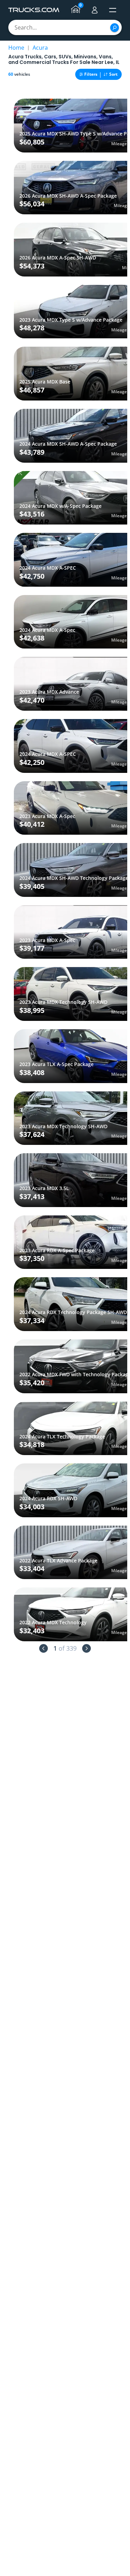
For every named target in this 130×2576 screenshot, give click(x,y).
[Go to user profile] (95, 10)
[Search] (115, 28)
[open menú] (113, 10)
